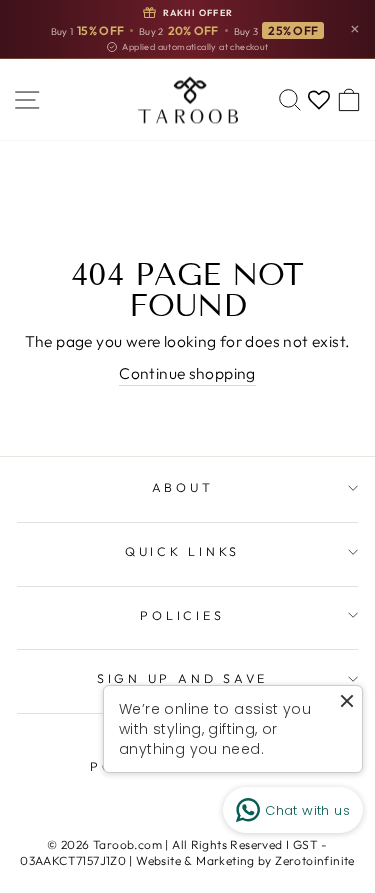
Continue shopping (187, 373)
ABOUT (183, 487)
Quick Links (182, 551)
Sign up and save (182, 678)
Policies (182, 615)
